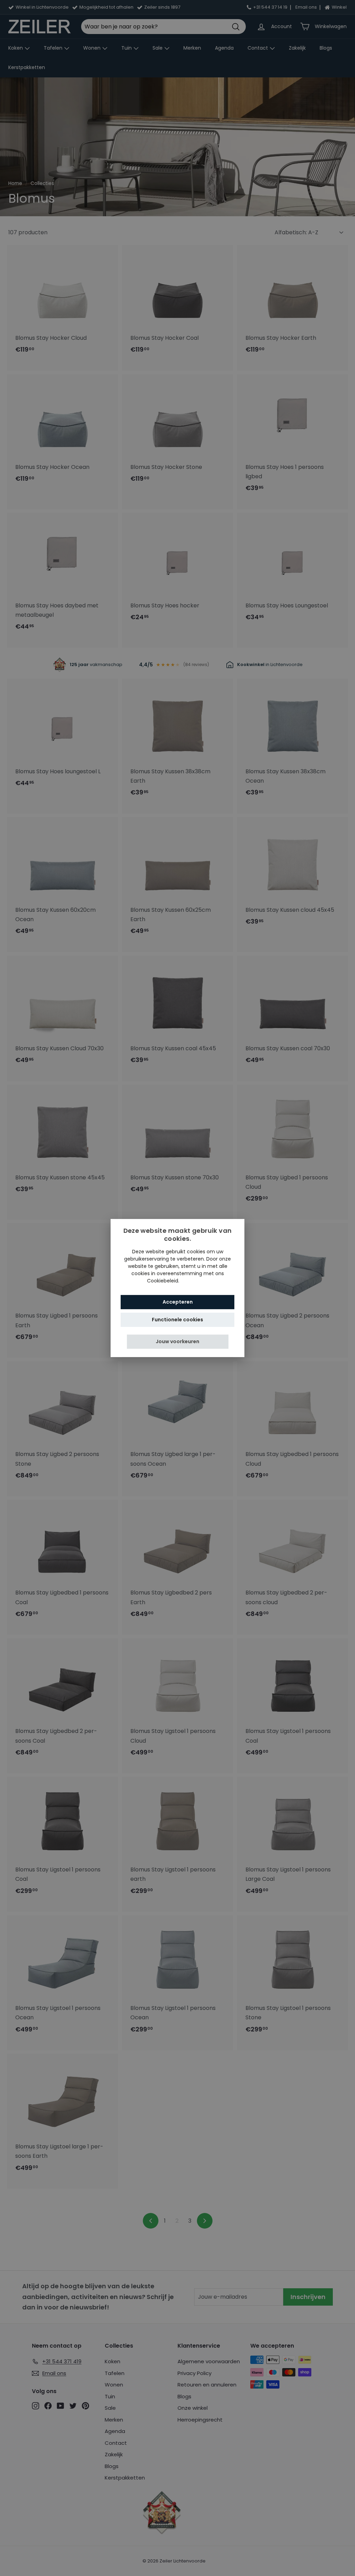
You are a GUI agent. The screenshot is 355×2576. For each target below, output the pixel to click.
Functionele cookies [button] (177, 1320)
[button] (178, 1342)
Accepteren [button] (178, 1302)
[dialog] (177, 1288)
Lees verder (194, 1281)
